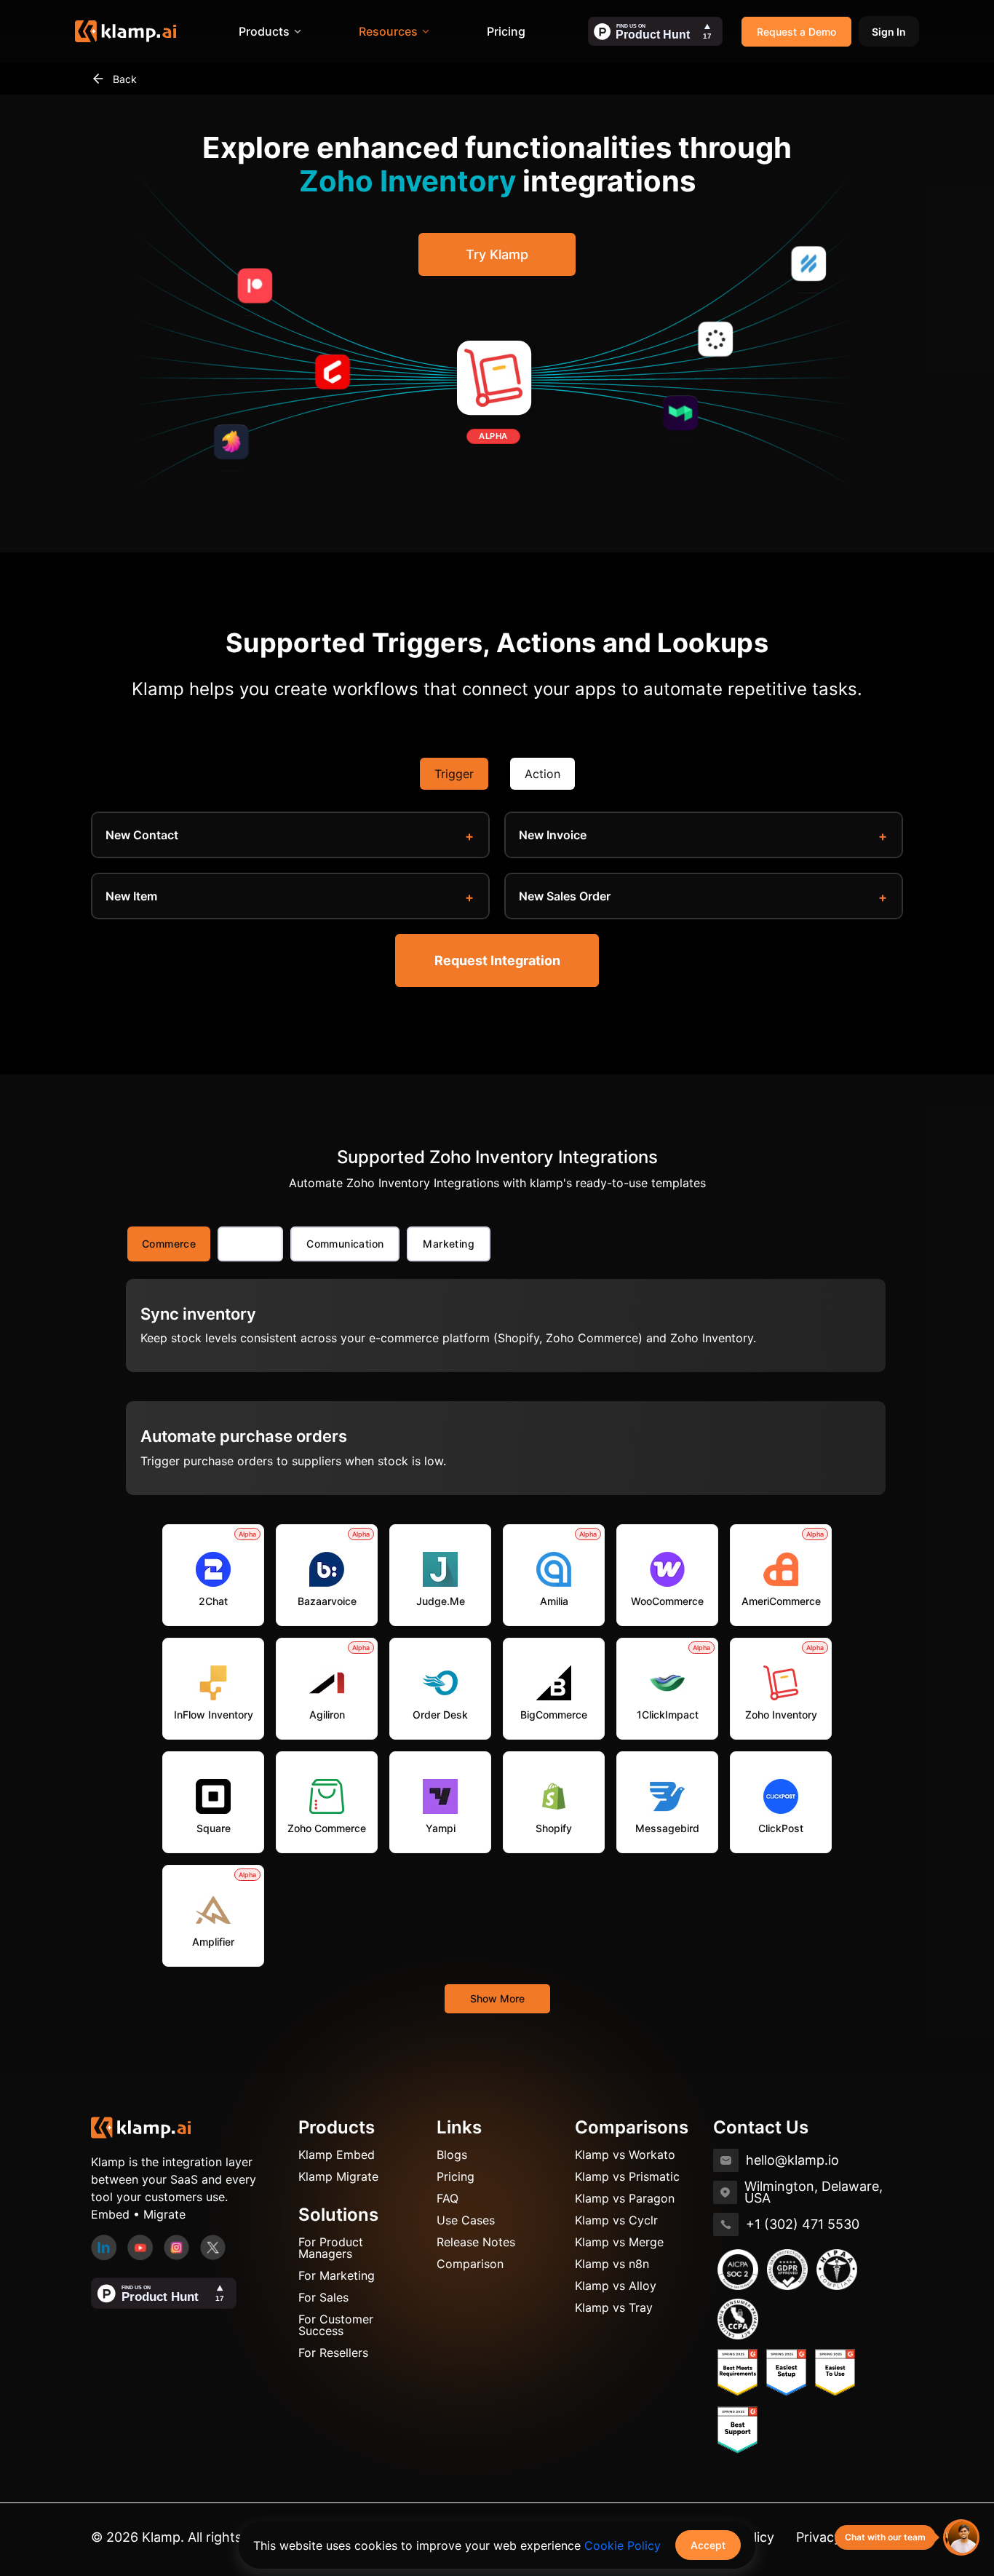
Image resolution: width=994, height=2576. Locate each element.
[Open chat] (961, 2537)
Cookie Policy (623, 2545)
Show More (497, 1998)
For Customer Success (336, 2325)
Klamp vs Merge (619, 2242)
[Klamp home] (126, 31)
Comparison (470, 2264)
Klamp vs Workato (625, 2155)
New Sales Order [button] (565, 896)
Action (542, 774)
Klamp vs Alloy (616, 2286)
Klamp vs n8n (612, 2264)
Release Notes (476, 2242)
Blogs (452, 2155)
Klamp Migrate (338, 2176)
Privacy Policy (839, 2537)
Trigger (454, 774)
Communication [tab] (345, 1244)
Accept (708, 2545)
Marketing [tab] (449, 1244)
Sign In (889, 32)
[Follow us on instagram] (176, 2246)
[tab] (250, 1244)
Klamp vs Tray (614, 2307)
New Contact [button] (142, 835)
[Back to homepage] (141, 2126)
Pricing (506, 31)
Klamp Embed (337, 2155)
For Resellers (333, 2353)
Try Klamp (497, 254)
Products (264, 31)
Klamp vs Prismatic (627, 2176)
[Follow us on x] (213, 2246)
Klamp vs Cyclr (616, 2220)
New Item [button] (131, 896)
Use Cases (466, 2220)
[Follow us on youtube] (140, 2246)
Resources (388, 31)
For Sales (323, 2297)
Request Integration (497, 960)
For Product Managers (331, 2248)
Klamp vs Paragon (625, 2198)
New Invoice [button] (553, 835)
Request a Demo (796, 32)
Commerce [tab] (169, 1244)
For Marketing (337, 2275)
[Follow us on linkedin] (104, 2246)
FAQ (448, 2198)
